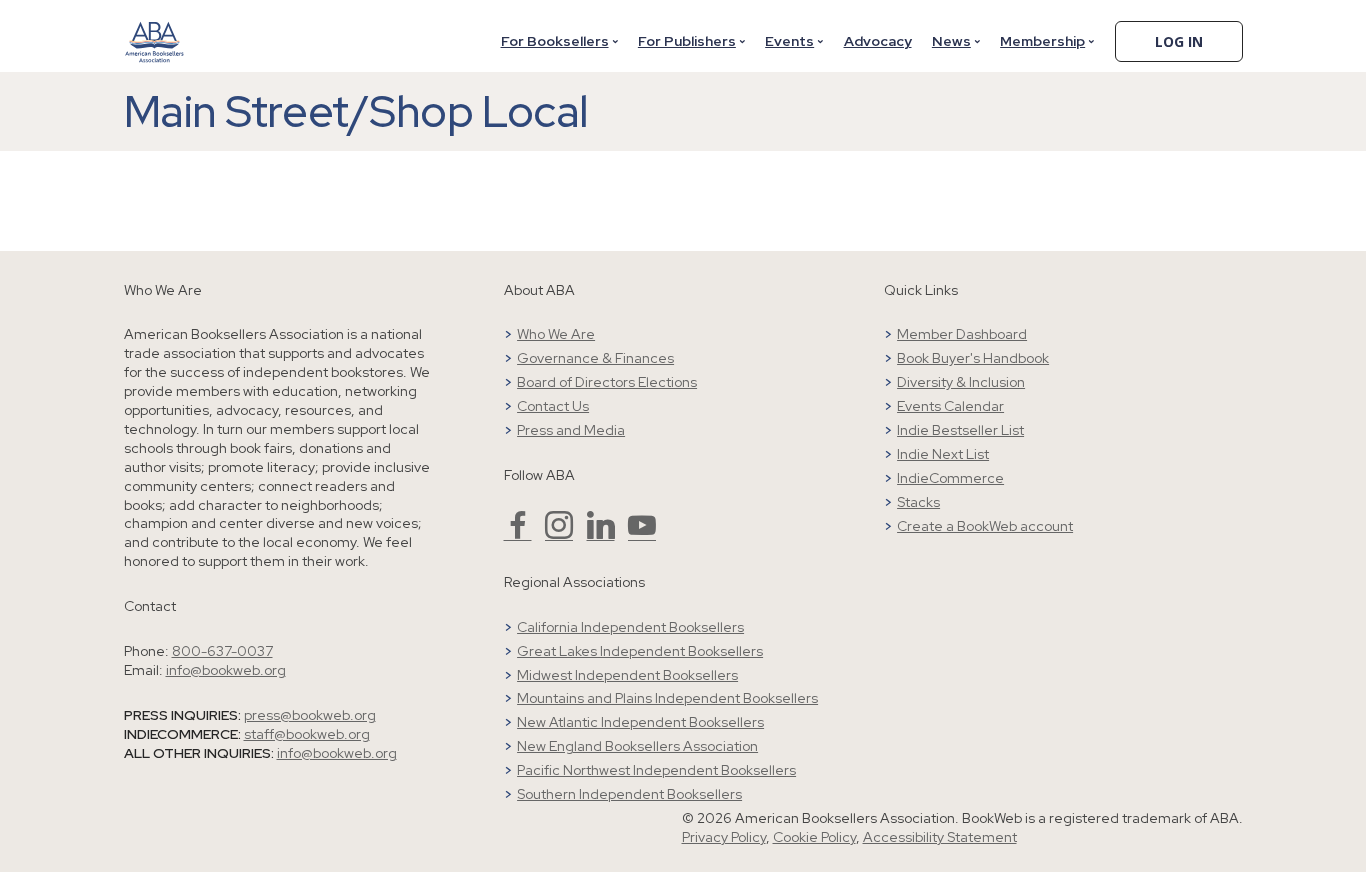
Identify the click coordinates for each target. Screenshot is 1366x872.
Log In (1179, 41)
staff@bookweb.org (307, 734)
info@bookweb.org (226, 670)
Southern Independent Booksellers (629, 794)
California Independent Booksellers (630, 627)
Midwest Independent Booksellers (627, 675)
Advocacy (878, 41)
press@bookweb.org (310, 715)
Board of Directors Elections (607, 382)
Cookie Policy (814, 837)
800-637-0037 (222, 651)
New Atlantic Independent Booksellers (640, 722)
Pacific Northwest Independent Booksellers (656, 770)
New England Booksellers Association (637, 746)
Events (789, 41)
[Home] (155, 29)
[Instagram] (559, 534)
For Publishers (687, 41)
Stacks (918, 502)
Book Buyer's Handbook (973, 358)
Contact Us (553, 406)
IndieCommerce (950, 478)
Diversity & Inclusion (961, 382)
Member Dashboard (962, 334)
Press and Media (571, 430)
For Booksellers (555, 41)
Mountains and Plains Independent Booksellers (667, 698)
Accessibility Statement (940, 837)
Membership (1042, 41)
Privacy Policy (724, 837)
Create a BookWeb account (985, 526)
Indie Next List (943, 454)
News (951, 41)
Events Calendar (950, 406)
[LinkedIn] (601, 534)
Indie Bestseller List (960, 430)
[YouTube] (642, 534)
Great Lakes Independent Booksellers (640, 651)
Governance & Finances (595, 358)
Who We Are (556, 334)
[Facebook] (518, 534)
